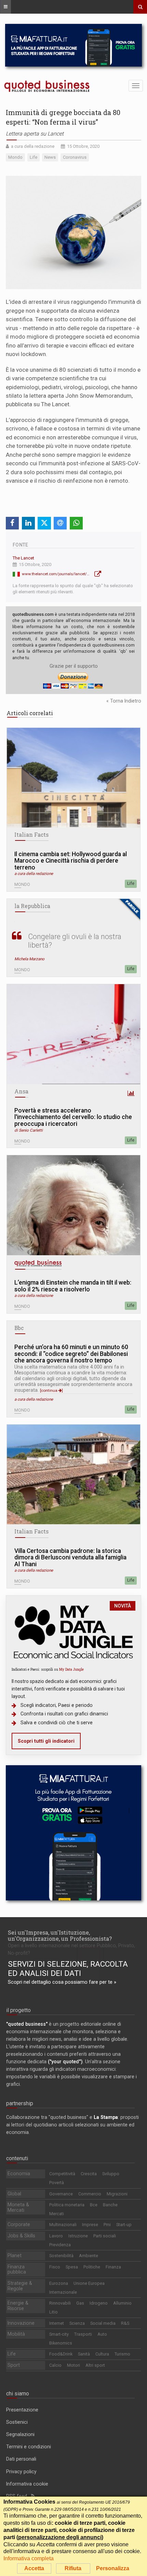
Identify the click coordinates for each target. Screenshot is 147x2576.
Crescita (89, 2174)
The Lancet (23, 558)
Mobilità (16, 2334)
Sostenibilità (61, 2256)
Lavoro (56, 2236)
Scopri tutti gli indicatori (46, 1741)
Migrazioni (117, 2194)
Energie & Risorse (18, 2306)
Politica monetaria (67, 2205)
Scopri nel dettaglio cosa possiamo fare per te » (62, 1982)
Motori (73, 2365)
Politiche (92, 2267)
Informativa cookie (27, 2484)
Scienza (77, 2323)
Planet (15, 2255)
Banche (110, 2205)
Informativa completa (29, 2558)
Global (14, 2194)
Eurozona (59, 2283)
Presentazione (22, 2410)
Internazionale (63, 2292)
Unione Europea (89, 2283)
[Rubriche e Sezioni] (5, 7)
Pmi (107, 2225)
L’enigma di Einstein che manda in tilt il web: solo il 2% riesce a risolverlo (73, 1286)
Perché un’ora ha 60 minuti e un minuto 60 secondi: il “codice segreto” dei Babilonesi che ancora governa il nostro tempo (71, 1354)
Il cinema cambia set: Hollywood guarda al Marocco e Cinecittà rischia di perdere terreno (71, 861)
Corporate (19, 2224)
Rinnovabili (60, 2303)
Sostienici (17, 2422)
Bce (94, 2205)
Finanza (113, 2267)
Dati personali (21, 2459)
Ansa (21, 1091)
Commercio (90, 2194)
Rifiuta (73, 2568)
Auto (102, 2334)
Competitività (62, 2174)
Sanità (84, 2354)
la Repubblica (32, 906)
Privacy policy (21, 2472)
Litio (54, 2312)
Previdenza (60, 2245)
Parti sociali (105, 2236)
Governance (61, 2194)
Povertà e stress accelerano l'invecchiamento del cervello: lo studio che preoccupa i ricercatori (73, 1117)
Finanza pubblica (17, 2269)
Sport (14, 2365)
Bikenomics (61, 2343)
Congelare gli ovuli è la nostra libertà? (75, 941)
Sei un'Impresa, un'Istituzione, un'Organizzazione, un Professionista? (60, 1935)
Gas (80, 2303)
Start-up (124, 2225)
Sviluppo (111, 2174)
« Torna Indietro (124, 701)
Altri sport (95, 2365)
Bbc (19, 1328)
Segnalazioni (20, 2434)
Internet (57, 2323)
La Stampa (106, 2117)
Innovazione (21, 2323)
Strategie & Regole (20, 2286)
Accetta (34, 2568)
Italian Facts (31, 835)
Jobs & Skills (21, 2236)
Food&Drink (61, 2354)
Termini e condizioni (29, 2447)
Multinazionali (63, 2225)
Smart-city (59, 2334)
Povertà (57, 2183)
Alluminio (122, 2303)
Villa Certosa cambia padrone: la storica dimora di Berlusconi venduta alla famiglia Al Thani (70, 1558)
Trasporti (83, 2334)
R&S (125, 2323)
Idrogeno (99, 2303)
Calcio (55, 2365)
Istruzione (78, 2236)
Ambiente (89, 2256)
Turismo (122, 2354)
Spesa (72, 2267)
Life (131, 883)
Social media (103, 2323)
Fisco (55, 2267)
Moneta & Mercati (18, 2207)
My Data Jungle (71, 1669)
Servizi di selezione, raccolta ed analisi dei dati (68, 1969)
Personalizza (113, 2568)
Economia (19, 2174)
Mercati (57, 2214)
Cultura (102, 2354)
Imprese (90, 2225)
